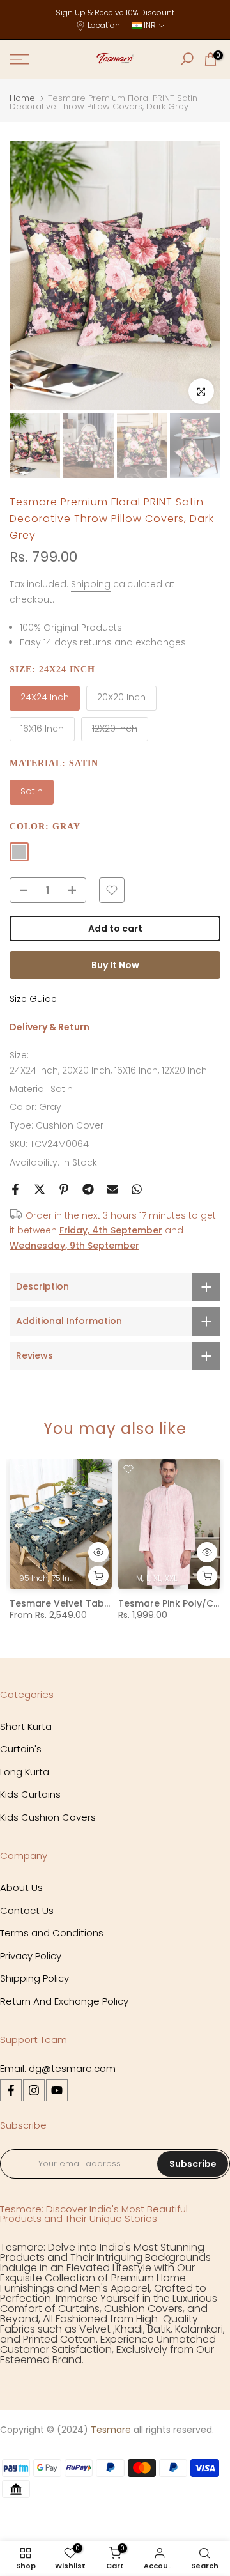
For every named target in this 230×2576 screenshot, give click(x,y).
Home (22, 98)
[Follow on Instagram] (34, 2090)
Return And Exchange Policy (64, 2001)
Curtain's (21, 1749)
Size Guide (33, 999)
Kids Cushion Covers (48, 1817)
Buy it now (115, 965)
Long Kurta (25, 1772)
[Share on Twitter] (40, 1189)
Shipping (91, 584)
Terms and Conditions (52, 1933)
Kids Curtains (30, 1794)
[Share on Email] (112, 1189)
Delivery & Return (50, 1027)
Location (104, 25)
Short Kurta (26, 1726)
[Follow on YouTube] (57, 2090)
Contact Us (27, 1910)
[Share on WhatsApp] (137, 1189)
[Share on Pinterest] (64, 1189)
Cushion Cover (70, 1125)
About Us (21, 1887)
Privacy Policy (31, 1956)
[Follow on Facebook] (11, 2090)
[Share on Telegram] (88, 1189)
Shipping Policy (34, 1978)
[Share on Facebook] (15, 1189)
